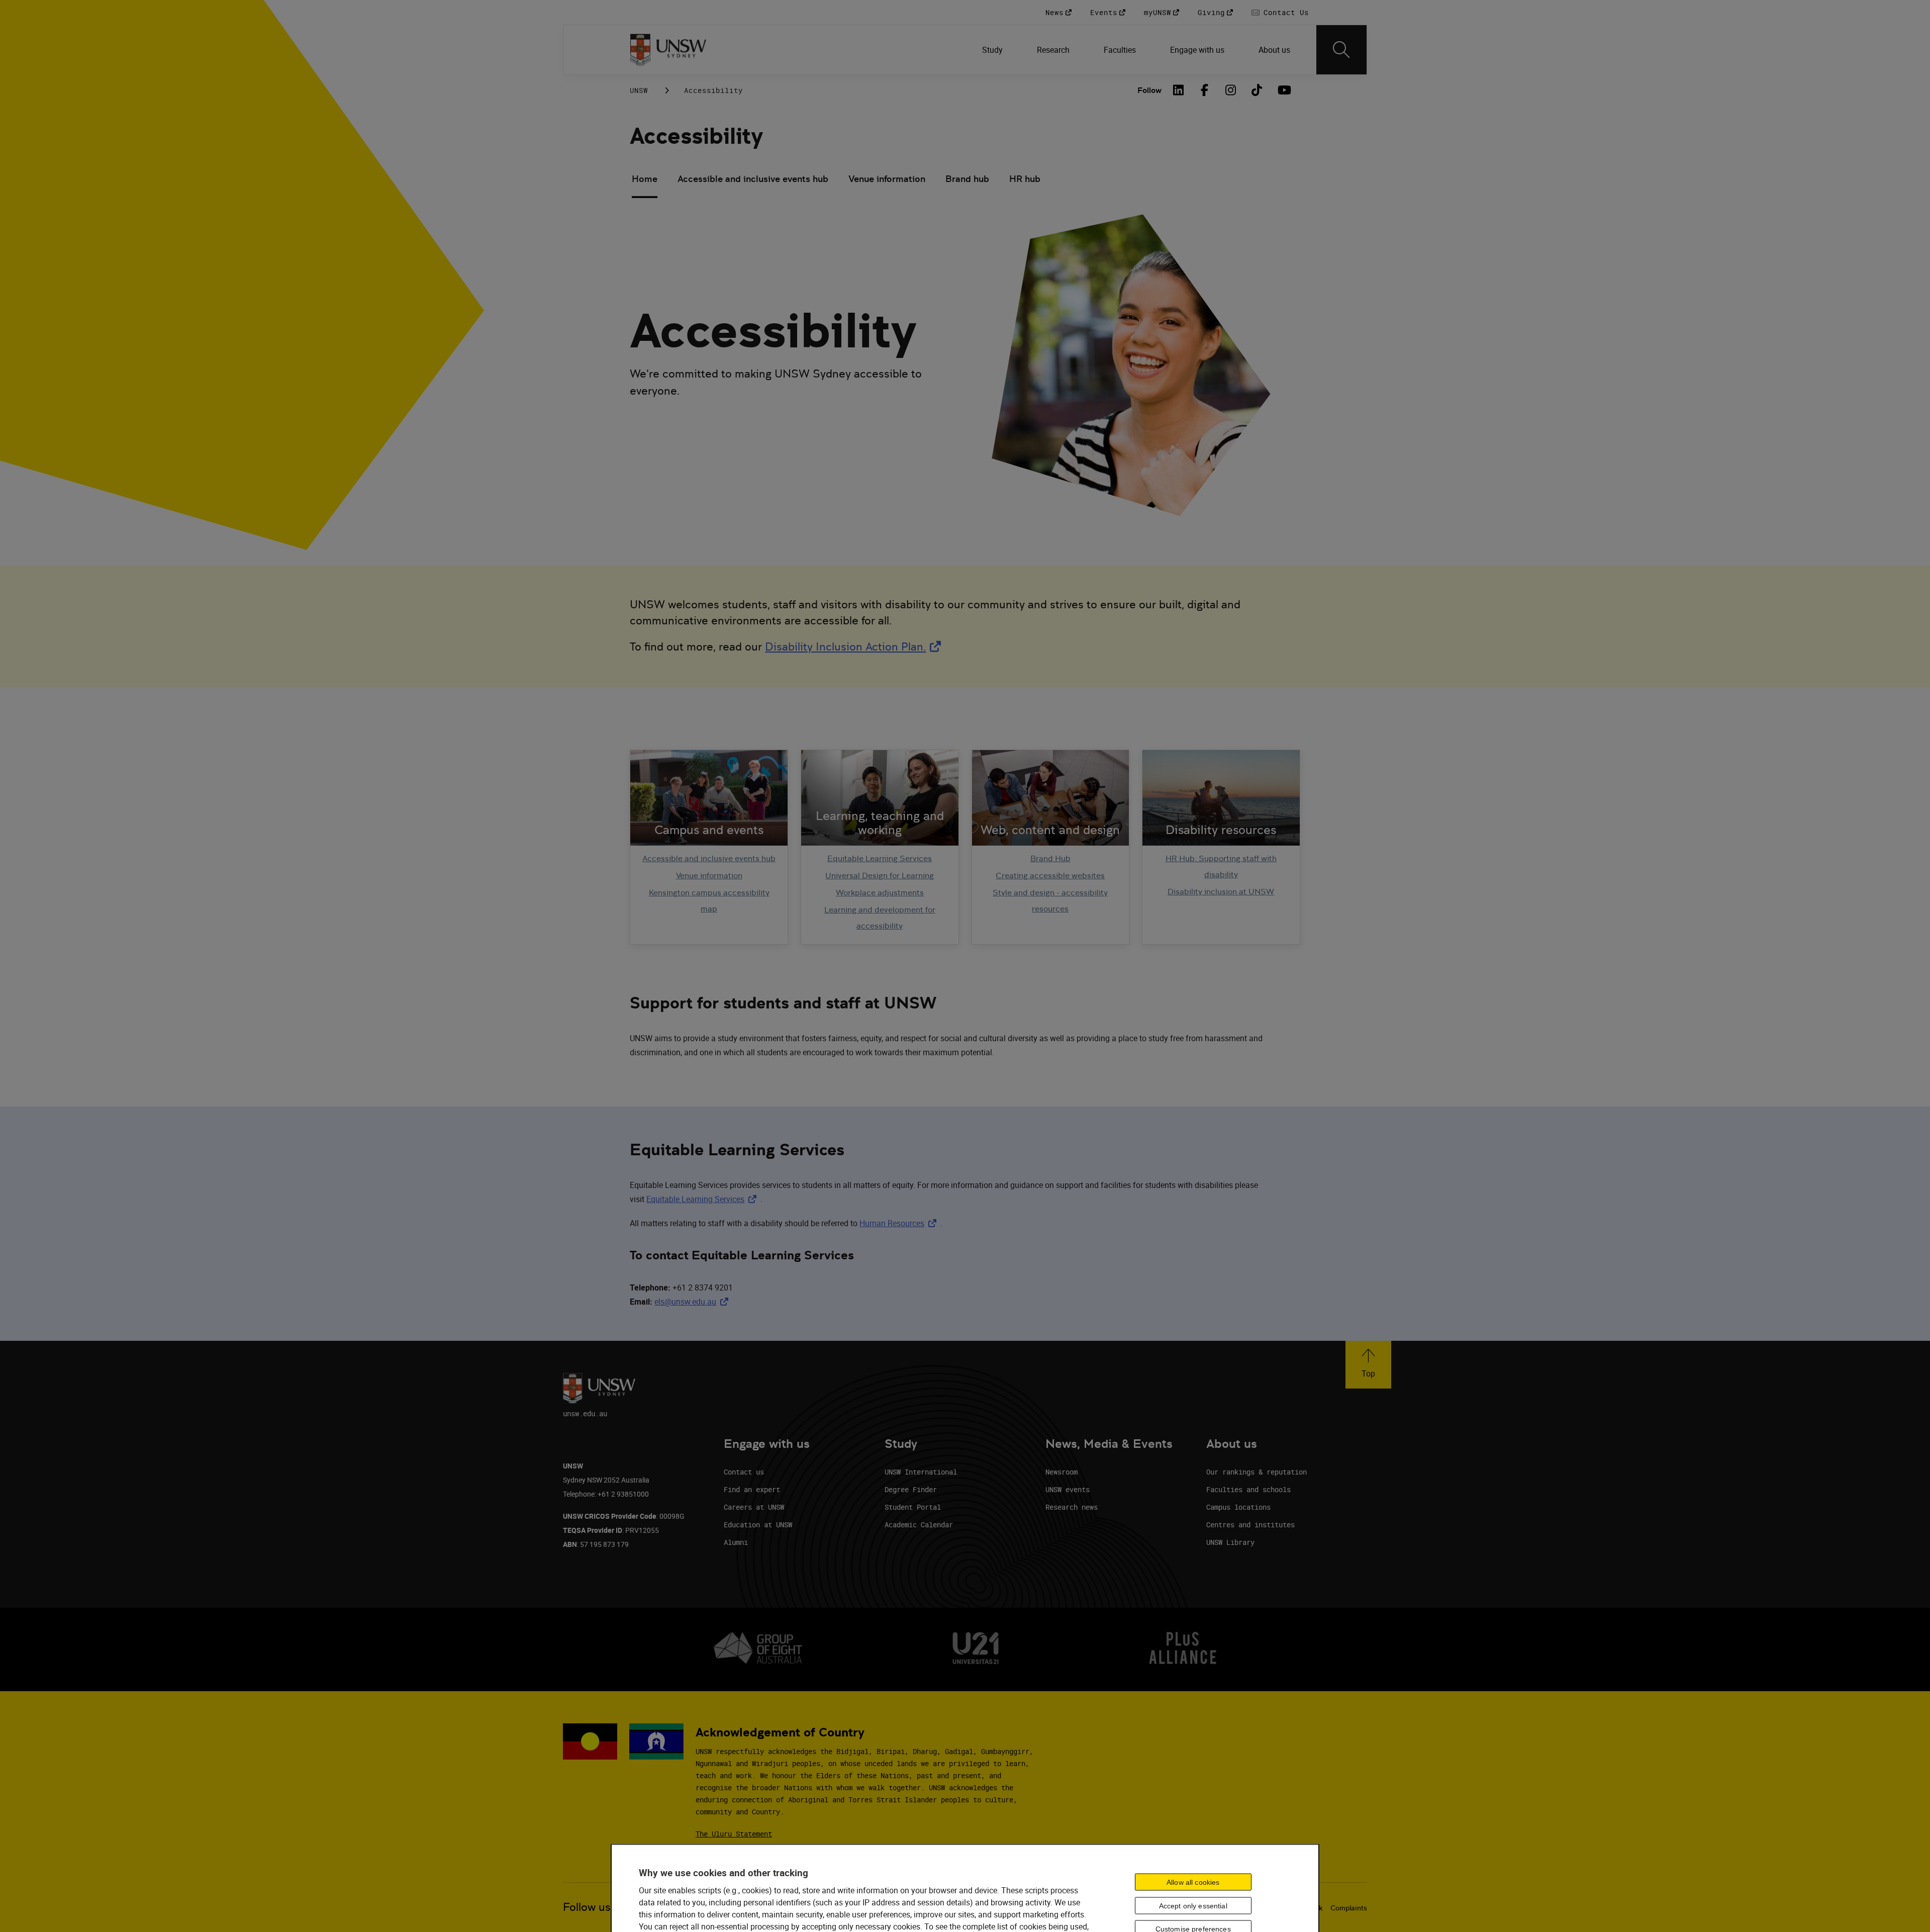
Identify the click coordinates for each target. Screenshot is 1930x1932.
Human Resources (900, 1223)
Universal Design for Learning (880, 876)
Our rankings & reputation (1257, 1472)
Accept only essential (1193, 1905)
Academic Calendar (919, 1525)
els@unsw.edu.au (693, 1302)
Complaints (1349, 1908)
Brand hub (967, 179)
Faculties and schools (1248, 1489)
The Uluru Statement (734, 1834)
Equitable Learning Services (880, 858)
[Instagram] (1231, 90)
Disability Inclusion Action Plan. (855, 647)
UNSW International (921, 1472)
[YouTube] (1283, 90)
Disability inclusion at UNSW (1221, 892)
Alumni (736, 1542)
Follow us (587, 1907)
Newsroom (1061, 1472)
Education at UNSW (758, 1525)
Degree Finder (911, 1489)
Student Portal (913, 1507)
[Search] (1341, 50)
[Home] (668, 50)
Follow (1149, 90)
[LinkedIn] (1179, 90)
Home (645, 179)
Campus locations (1238, 1507)
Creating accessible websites (1050, 876)
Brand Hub (1050, 858)
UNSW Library (1230, 1542)
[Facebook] (1205, 90)
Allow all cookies (1193, 1882)
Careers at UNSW (754, 1507)
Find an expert (752, 1489)
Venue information (887, 179)
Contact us (744, 1472)
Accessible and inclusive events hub (753, 179)
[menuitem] (993, 50)
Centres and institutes (1250, 1525)
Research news (1072, 1507)
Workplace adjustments (880, 893)
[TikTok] (1257, 90)
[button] (1368, 1365)
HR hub (1025, 179)
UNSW (639, 90)
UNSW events (1068, 1489)
